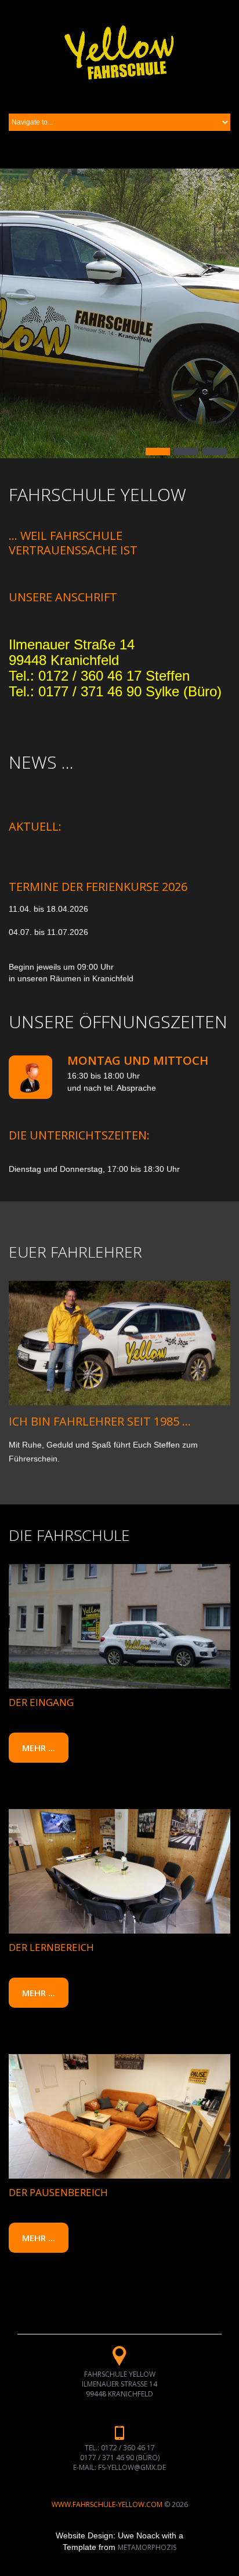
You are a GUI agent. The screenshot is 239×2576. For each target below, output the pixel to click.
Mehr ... (39, 1748)
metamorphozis (147, 2547)
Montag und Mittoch (138, 1060)
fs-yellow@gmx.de (132, 2467)
